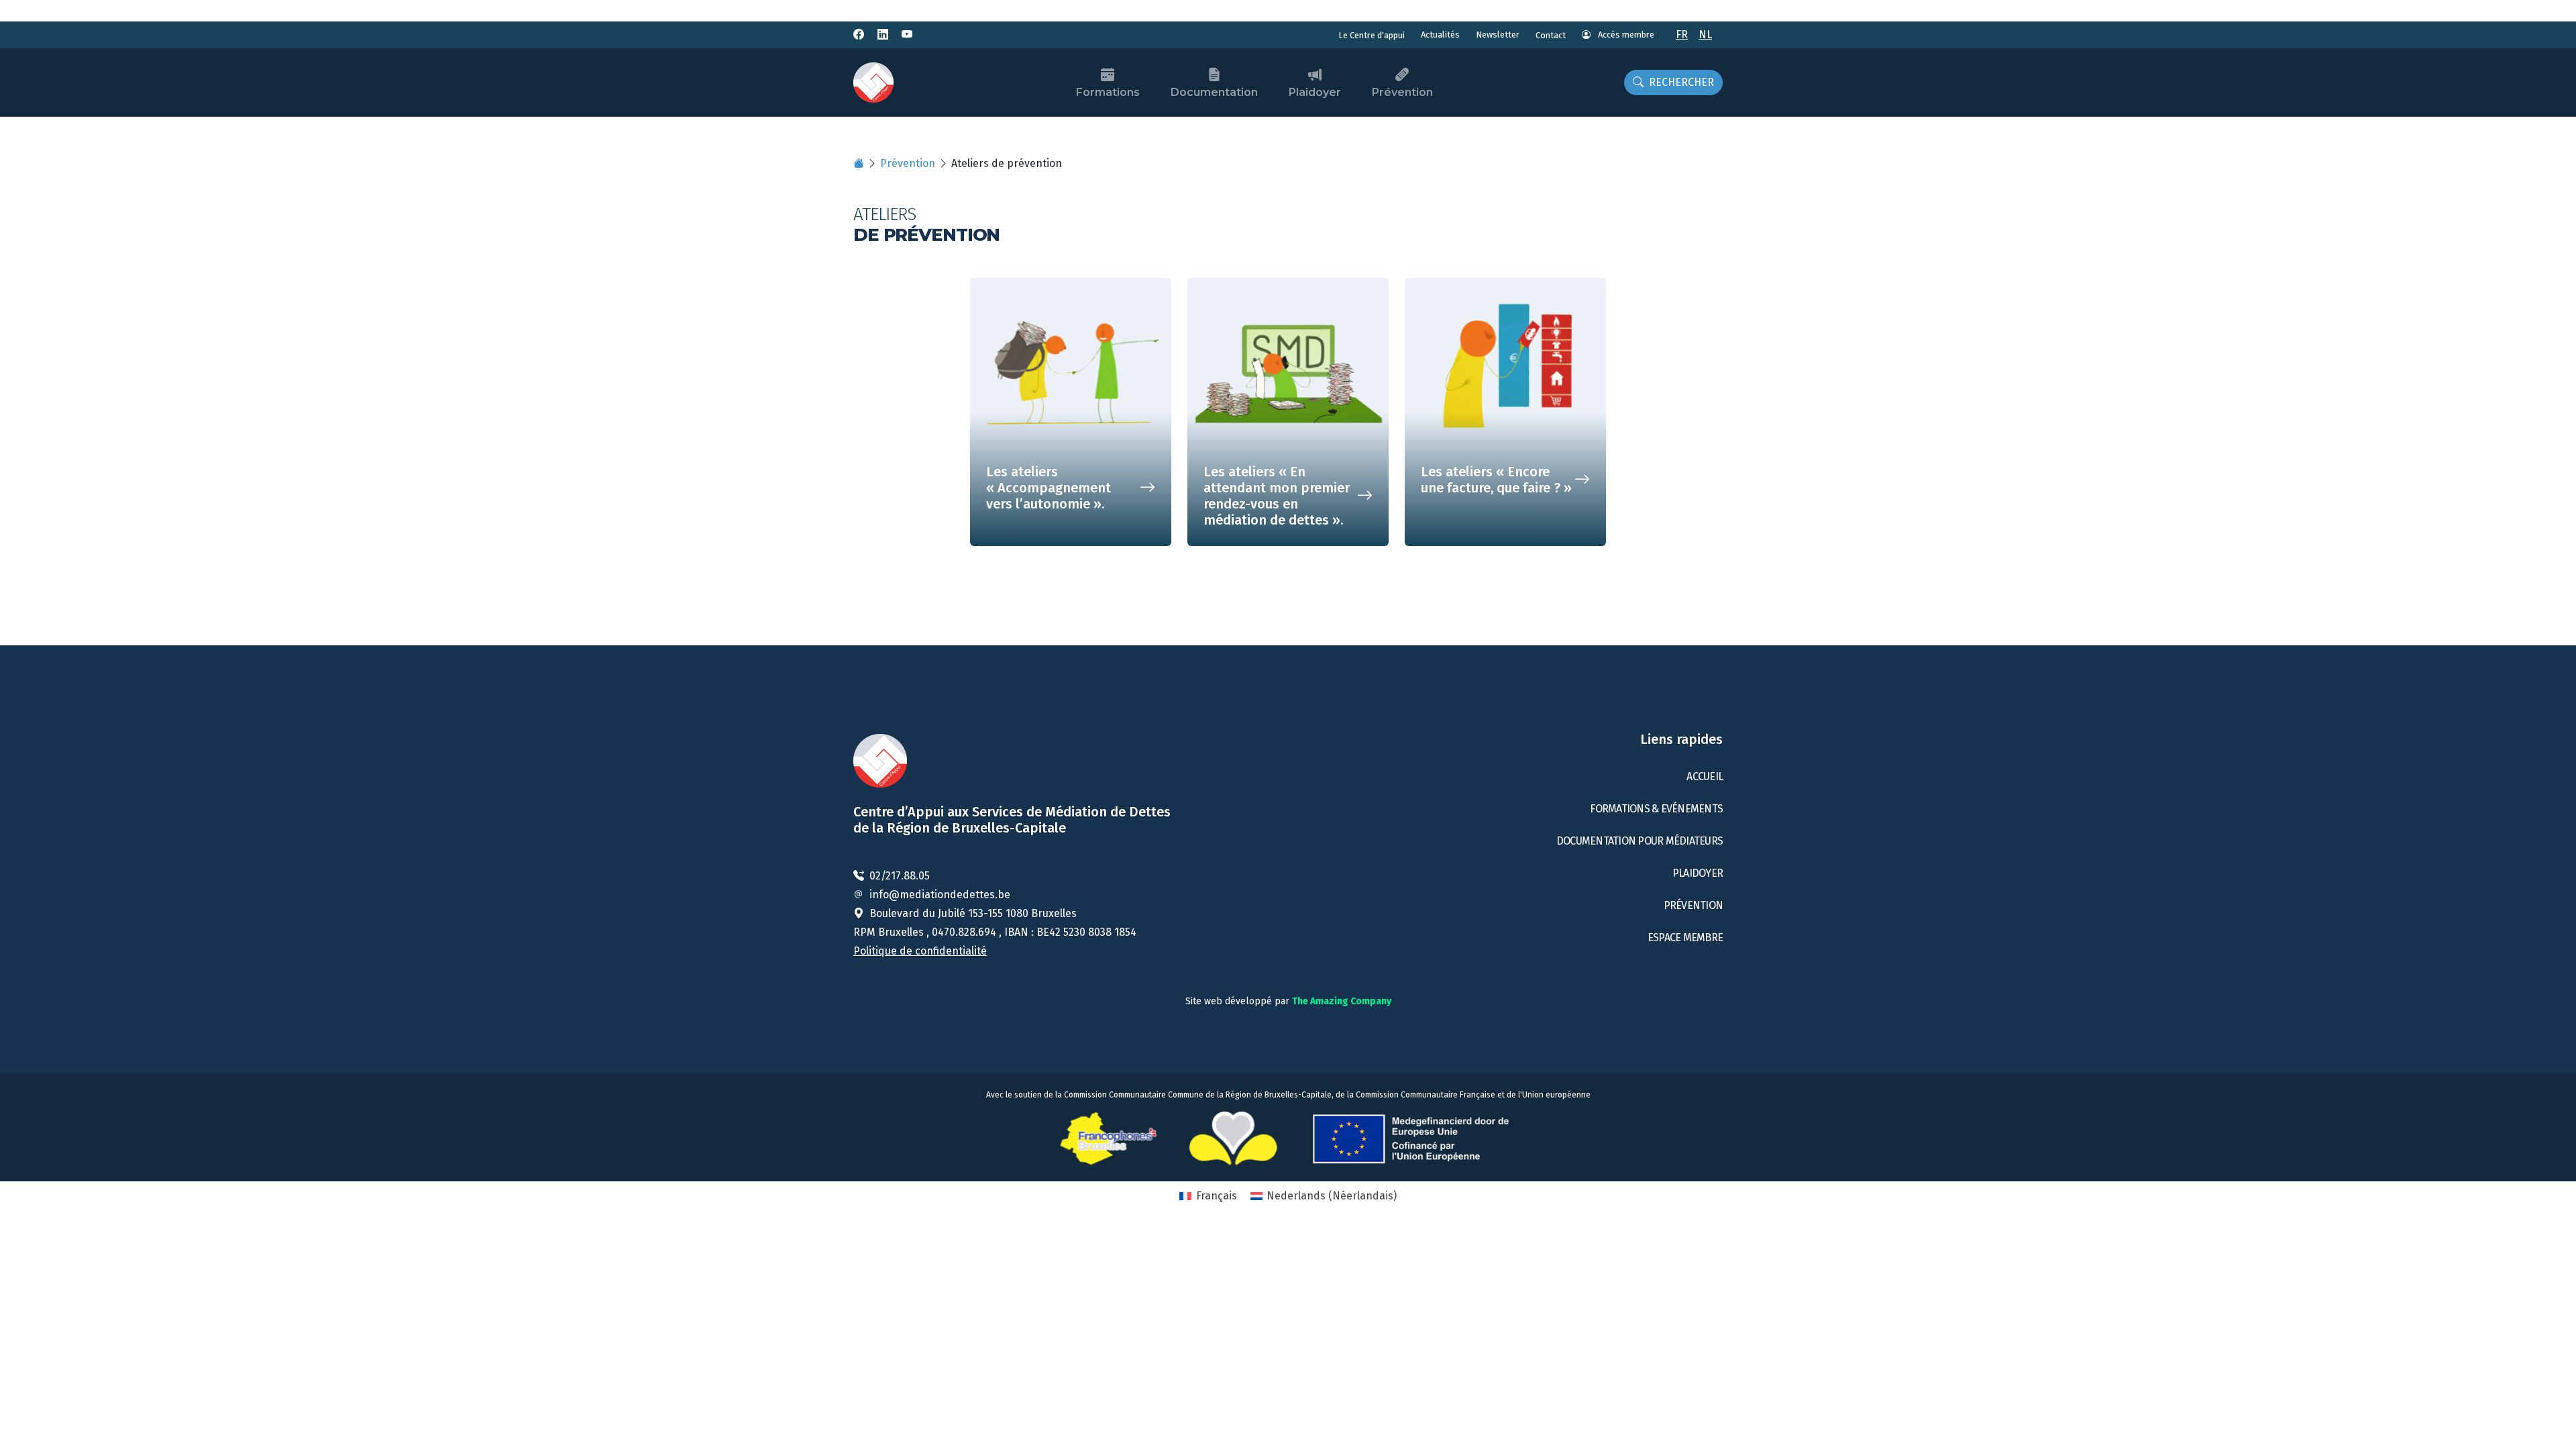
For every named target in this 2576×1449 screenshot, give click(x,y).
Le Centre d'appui (1372, 35)
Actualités (1440, 35)
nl (1705, 35)
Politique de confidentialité (920, 951)
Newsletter (1498, 35)
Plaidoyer (1315, 92)
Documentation (1214, 92)
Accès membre (1625, 35)
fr (1682, 35)
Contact (1551, 35)
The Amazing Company (1342, 1001)
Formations (1108, 92)
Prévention (1402, 92)
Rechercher (1681, 82)
